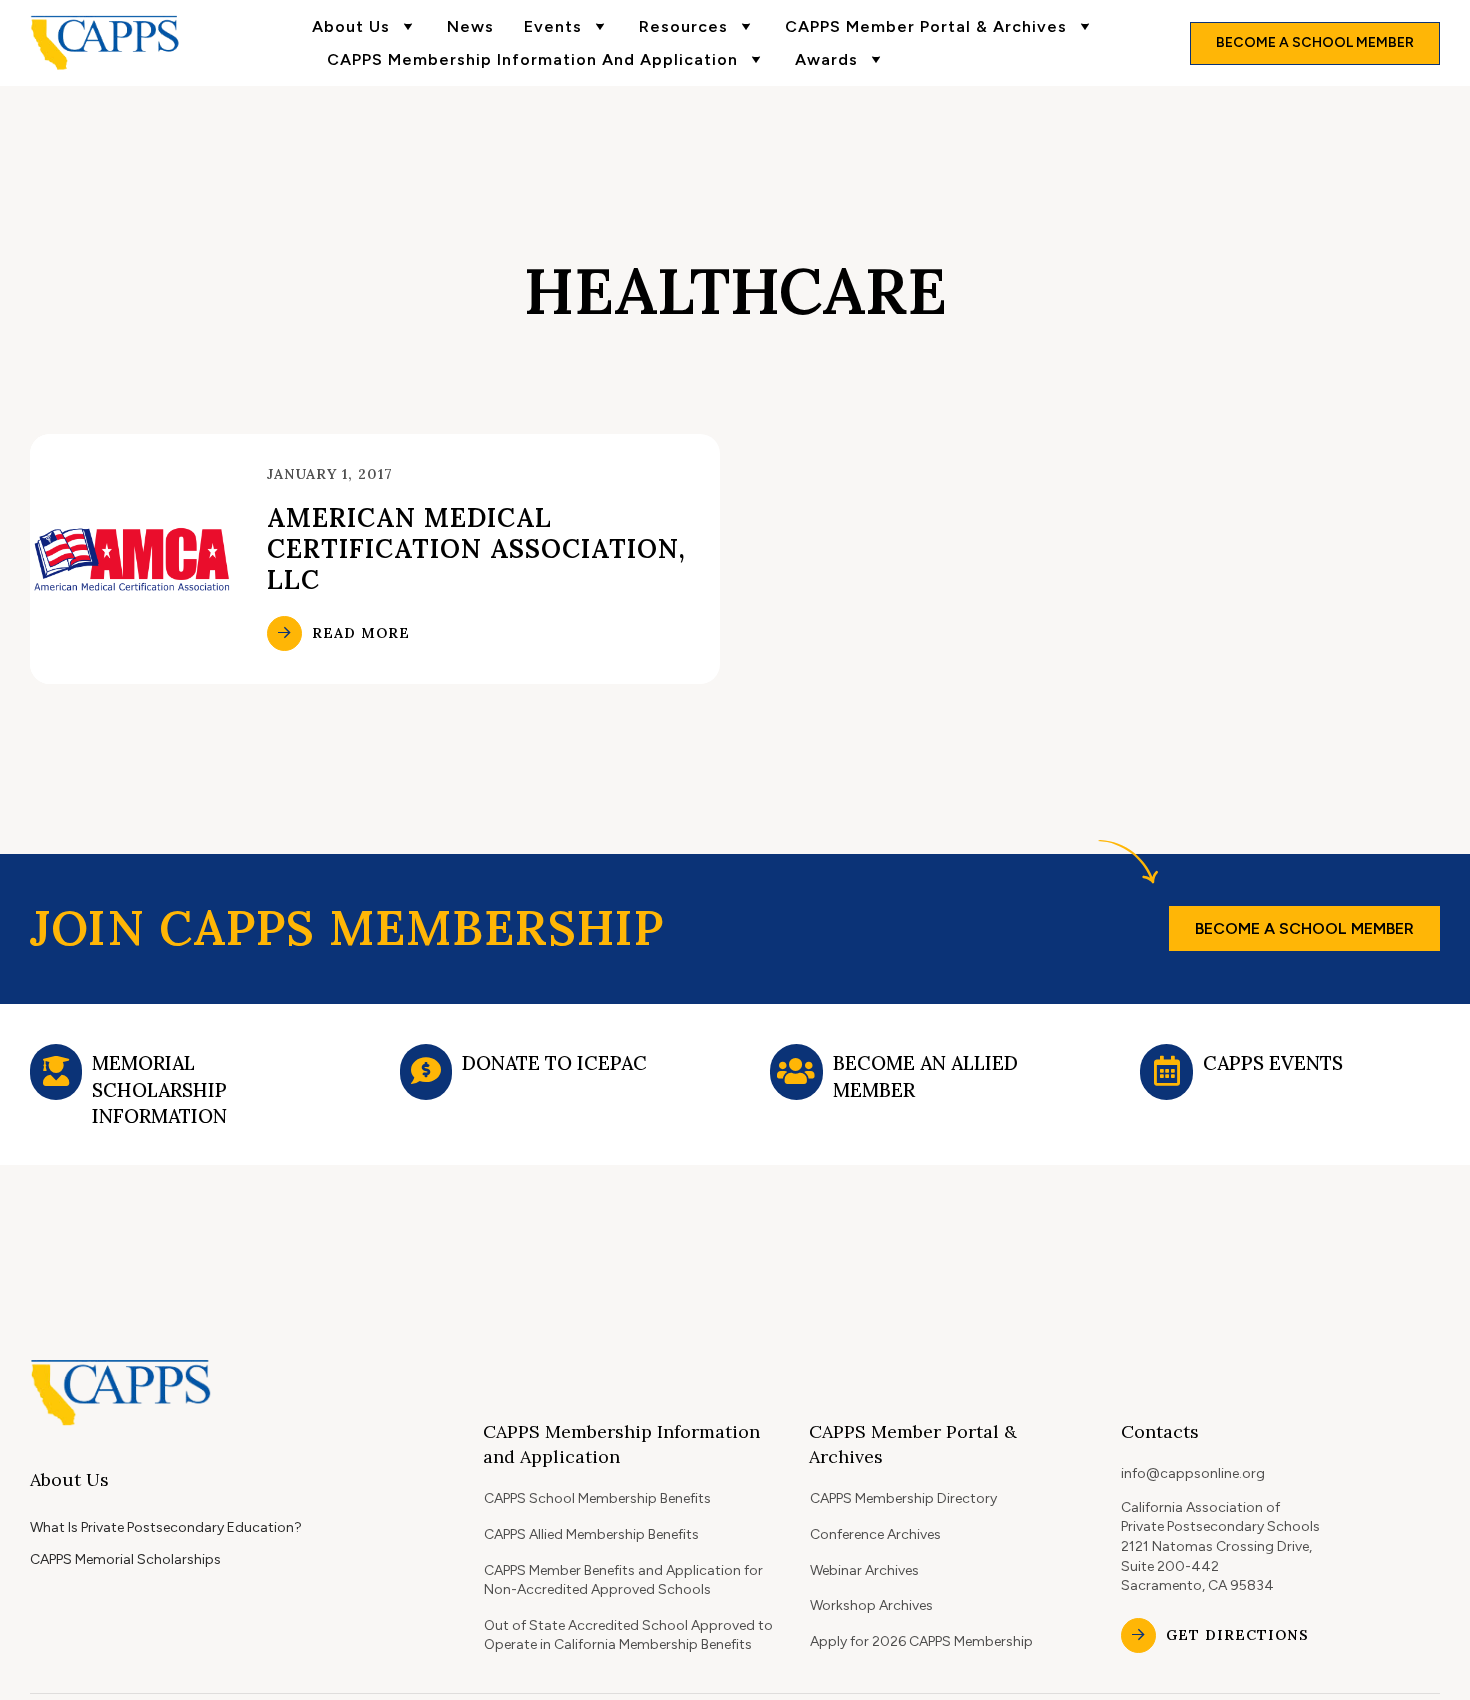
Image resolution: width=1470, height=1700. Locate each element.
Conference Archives (875, 1534)
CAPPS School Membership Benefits (597, 1498)
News (470, 26)
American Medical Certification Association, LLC (476, 548)
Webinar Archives (864, 1570)
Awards (826, 59)
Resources (683, 26)
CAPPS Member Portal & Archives (926, 26)
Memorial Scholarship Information (159, 1089)
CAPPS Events (1273, 1063)
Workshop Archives (871, 1605)
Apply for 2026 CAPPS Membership (921, 1641)
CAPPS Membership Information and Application (532, 59)
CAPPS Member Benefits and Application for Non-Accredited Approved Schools (623, 1580)
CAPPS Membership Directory (903, 1498)
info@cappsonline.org (1193, 1473)
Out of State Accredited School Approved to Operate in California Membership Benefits (628, 1635)
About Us (351, 26)
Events (553, 26)
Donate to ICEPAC (554, 1063)
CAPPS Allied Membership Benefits (591, 1534)
